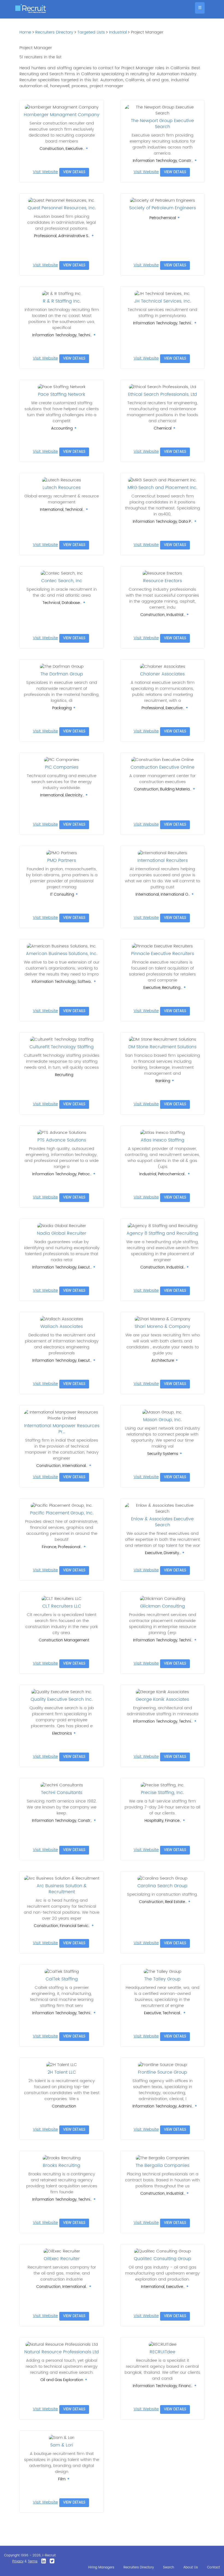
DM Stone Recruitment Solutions (162, 1047)
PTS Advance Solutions (62, 1140)
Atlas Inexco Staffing (163, 1140)
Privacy (18, 2561)
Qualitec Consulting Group (163, 2259)
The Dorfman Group (62, 674)
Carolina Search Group (162, 1886)
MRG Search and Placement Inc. (162, 488)
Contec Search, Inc (62, 581)
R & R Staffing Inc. (62, 301)
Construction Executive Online (163, 767)
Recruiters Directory (54, 32)
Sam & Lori (62, 2445)
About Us (191, 2567)
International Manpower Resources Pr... (62, 1429)
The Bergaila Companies (162, 2166)
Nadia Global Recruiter (62, 1233)
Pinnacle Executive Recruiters (163, 954)
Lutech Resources (62, 488)
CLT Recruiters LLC (62, 1606)
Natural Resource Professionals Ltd (62, 2352)
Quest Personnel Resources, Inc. (62, 208)
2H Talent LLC (62, 2072)
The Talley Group (162, 1979)
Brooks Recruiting (62, 2166)
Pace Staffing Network (62, 394)
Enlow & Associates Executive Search (162, 1522)
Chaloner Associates (162, 674)
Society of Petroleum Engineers (163, 208)
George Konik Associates (162, 1699)
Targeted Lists (91, 32)
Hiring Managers (101, 2567)
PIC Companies (62, 767)
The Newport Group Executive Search (162, 124)
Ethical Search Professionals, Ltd (163, 394)
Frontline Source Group (163, 2072)
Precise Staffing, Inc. (162, 1793)
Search (169, 2567)
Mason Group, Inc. (162, 1420)
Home (25, 32)
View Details (74, 172)
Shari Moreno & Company (163, 1327)
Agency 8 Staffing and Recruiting (162, 1233)
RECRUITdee (163, 2352)
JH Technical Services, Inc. (163, 301)
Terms (33, 2561)
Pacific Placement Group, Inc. (62, 1513)
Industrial (118, 32)
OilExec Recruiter (62, 2259)
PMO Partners (62, 860)
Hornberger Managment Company (62, 115)
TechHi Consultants (62, 1793)
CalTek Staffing (62, 1979)
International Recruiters (163, 860)
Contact (213, 2567)
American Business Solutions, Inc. (62, 954)
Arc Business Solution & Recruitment (62, 1889)
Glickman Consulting (163, 1606)
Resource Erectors (163, 581)
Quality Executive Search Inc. (62, 1699)
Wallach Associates (62, 1327)
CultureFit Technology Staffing (62, 1047)
